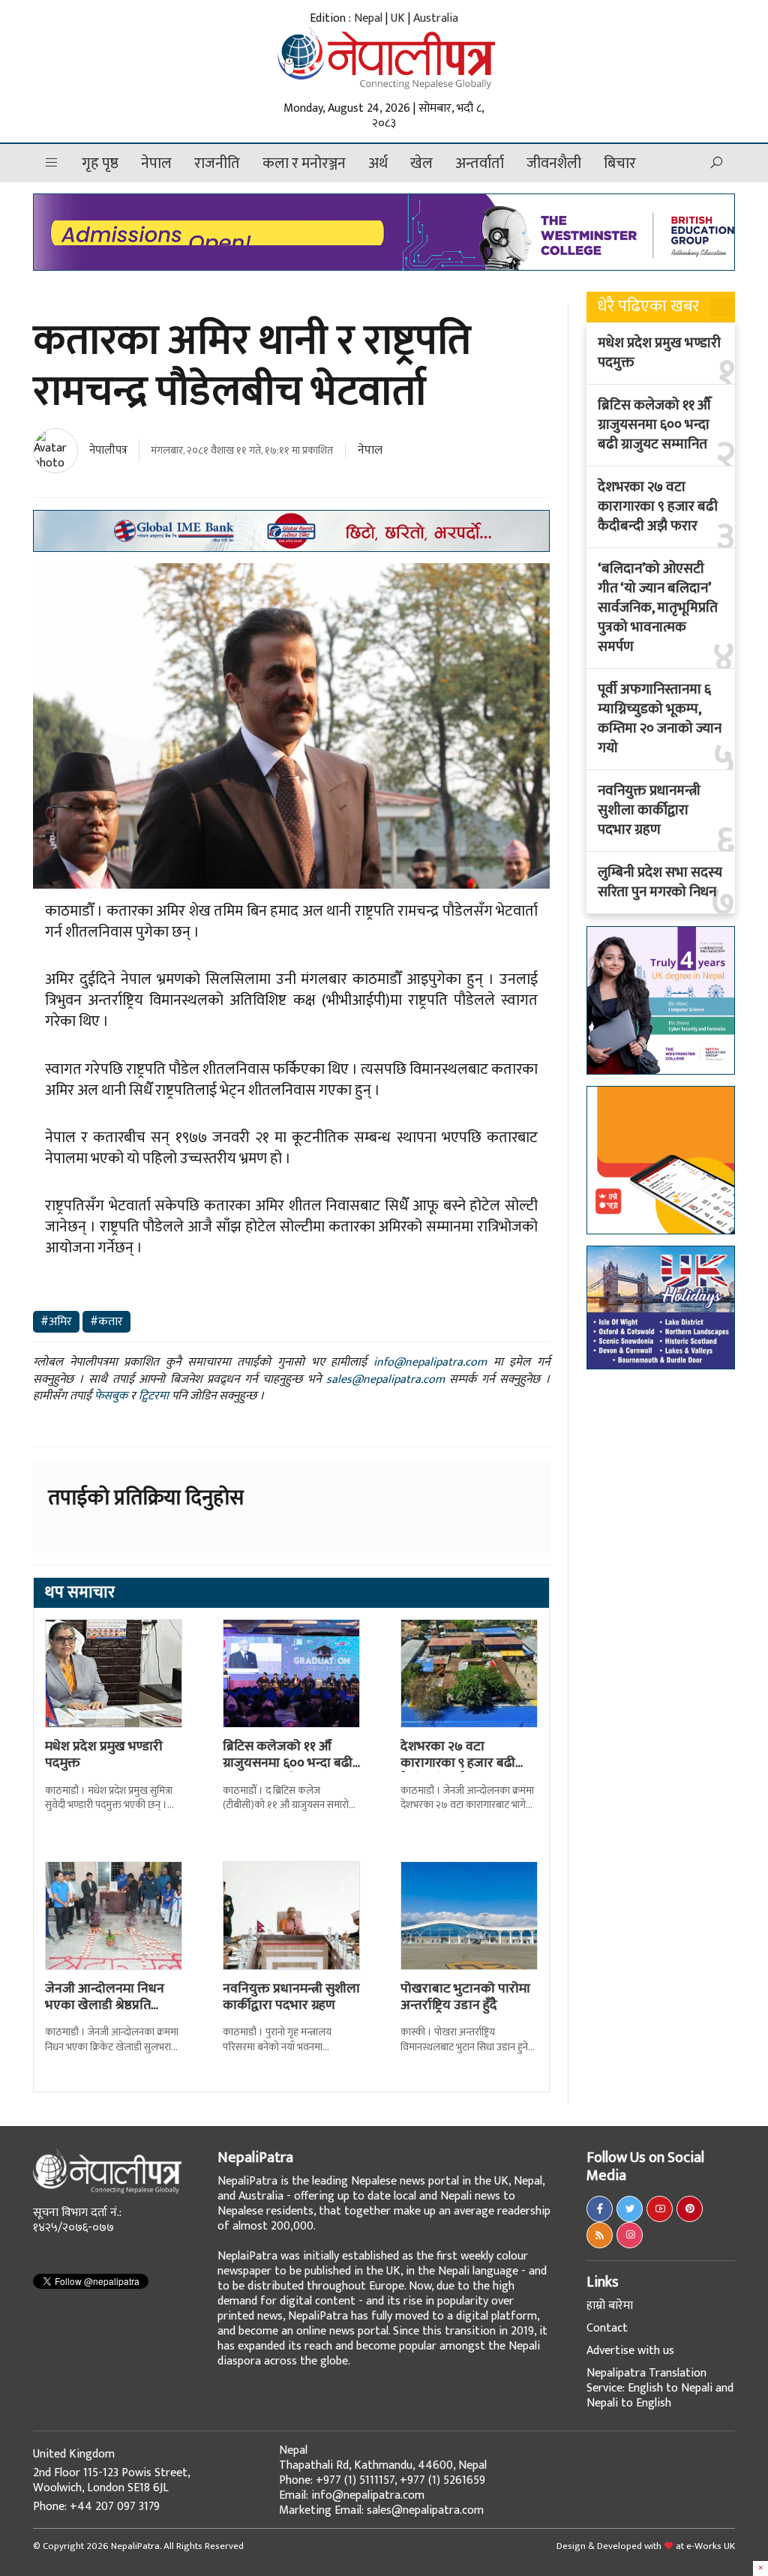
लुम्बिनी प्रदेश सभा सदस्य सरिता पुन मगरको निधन (660, 883)
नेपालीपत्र (108, 450)
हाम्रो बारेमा (610, 2306)
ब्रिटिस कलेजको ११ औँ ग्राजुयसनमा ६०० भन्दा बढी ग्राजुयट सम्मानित (288, 1763)
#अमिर (56, 1322)
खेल (421, 163)
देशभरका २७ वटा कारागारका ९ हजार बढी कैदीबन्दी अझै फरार (458, 1763)
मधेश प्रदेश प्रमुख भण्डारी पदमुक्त (104, 1755)
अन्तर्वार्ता (480, 163)
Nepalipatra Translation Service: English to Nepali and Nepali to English (660, 2388)
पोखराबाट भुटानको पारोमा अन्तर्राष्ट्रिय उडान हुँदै (465, 1997)
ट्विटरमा (154, 1396)
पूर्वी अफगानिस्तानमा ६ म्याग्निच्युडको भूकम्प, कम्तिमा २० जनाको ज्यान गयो (660, 719)
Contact (607, 2328)
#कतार (106, 1322)
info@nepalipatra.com (430, 1362)
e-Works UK (711, 2546)
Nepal (368, 18)
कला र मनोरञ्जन (304, 163)
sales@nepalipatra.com (385, 1379)
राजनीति (217, 163)
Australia (436, 18)
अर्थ (378, 163)
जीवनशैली (554, 163)
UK (398, 18)
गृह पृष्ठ (100, 163)
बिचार (620, 163)
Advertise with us (630, 2351)
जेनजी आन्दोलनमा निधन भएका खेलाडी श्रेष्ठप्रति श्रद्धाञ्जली (105, 2005)
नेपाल (156, 163)
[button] (52, 163)
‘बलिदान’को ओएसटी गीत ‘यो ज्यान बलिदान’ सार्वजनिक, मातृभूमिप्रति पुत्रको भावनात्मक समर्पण (658, 608)
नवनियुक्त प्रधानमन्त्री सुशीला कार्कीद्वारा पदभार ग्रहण (291, 1997)
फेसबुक (111, 1396)
